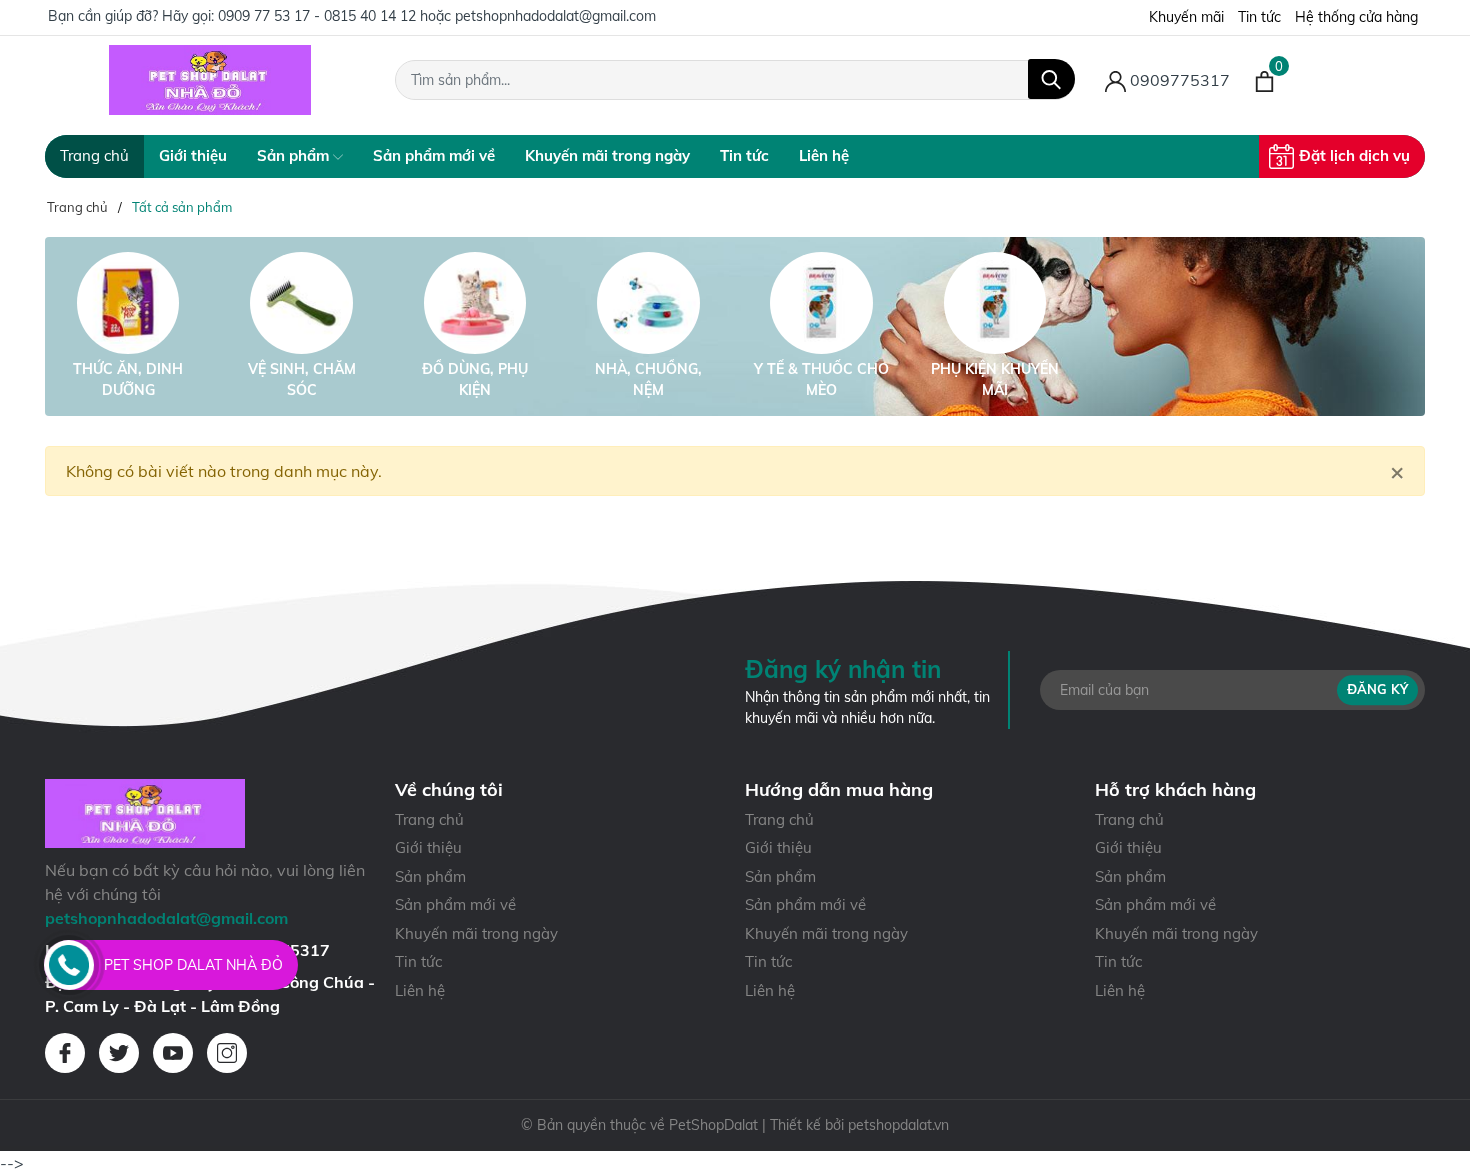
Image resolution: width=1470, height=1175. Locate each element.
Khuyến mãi (1186, 17)
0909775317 (1178, 80)
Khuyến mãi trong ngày (607, 155)
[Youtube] (173, 1053)
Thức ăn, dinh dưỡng (128, 379)
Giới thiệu (193, 155)
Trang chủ (94, 155)
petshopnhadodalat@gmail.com (555, 16)
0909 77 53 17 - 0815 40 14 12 (317, 16)
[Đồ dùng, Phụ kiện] (475, 303)
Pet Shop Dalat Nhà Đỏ (193, 965)
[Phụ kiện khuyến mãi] (995, 303)
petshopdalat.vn (898, 1125)
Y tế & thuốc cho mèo (821, 379)
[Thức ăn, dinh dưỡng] (128, 303)
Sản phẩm (295, 155)
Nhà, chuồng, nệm (648, 379)
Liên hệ (824, 155)
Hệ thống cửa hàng (1356, 17)
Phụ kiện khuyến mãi (995, 379)
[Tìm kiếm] (1051, 79)
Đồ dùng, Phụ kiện (475, 379)
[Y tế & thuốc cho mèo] (822, 303)
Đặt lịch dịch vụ (1354, 155)
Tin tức (1259, 17)
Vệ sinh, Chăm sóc (302, 379)
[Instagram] (227, 1053)
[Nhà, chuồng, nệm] (648, 303)
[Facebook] (65, 1053)
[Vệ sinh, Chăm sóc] (301, 303)
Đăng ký (1377, 689)
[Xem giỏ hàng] (1264, 80)
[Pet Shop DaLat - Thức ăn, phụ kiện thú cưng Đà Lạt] (210, 80)
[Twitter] (119, 1053)
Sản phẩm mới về (434, 155)
